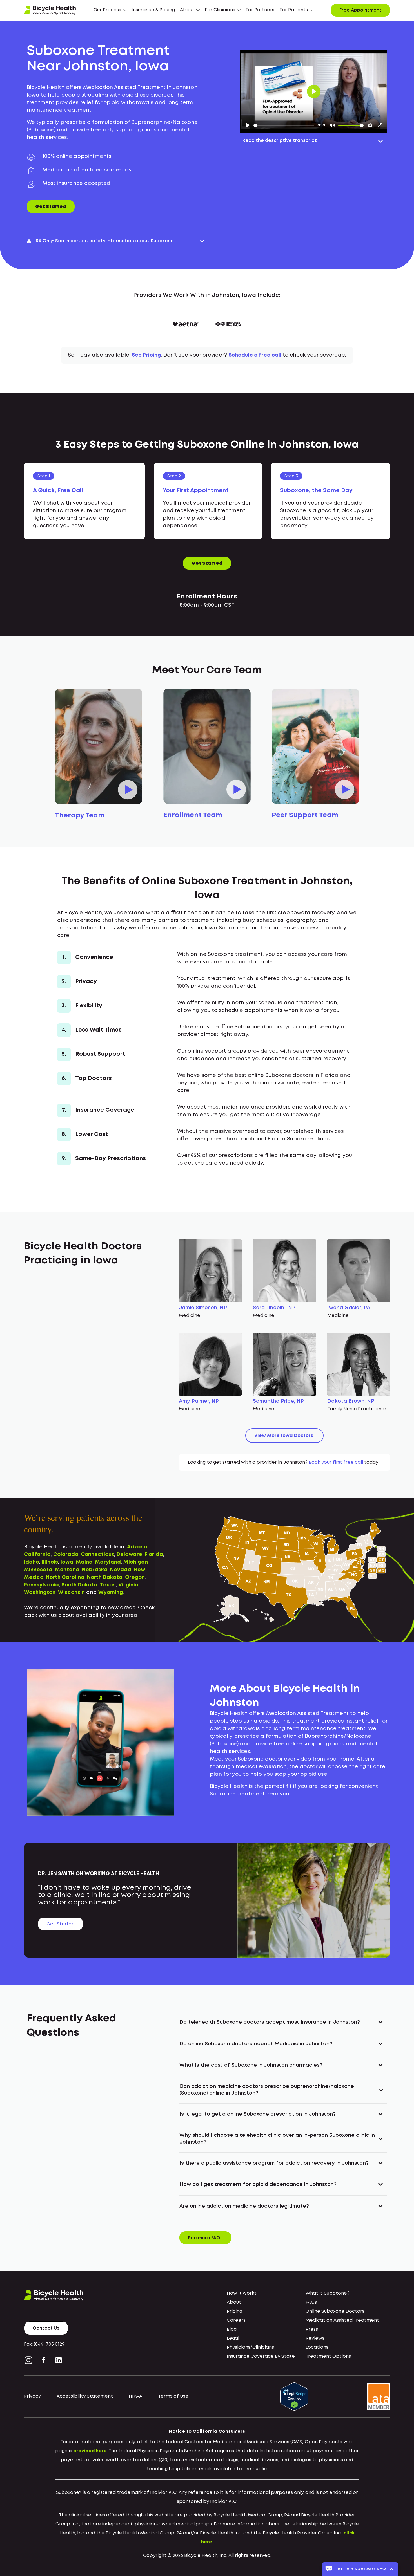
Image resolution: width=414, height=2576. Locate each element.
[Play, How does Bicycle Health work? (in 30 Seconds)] (248, 125)
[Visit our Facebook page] (44, 2360)
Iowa (67, 1562)
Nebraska (95, 1570)
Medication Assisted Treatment (342, 2320)
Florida (154, 1555)
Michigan (136, 1562)
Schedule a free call (255, 355)
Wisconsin (71, 1593)
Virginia (128, 1585)
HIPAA (135, 2396)
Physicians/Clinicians (250, 2347)
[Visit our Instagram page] (30, 2360)
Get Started (51, 207)
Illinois (50, 1562)
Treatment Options (328, 2356)
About (234, 2302)
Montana (67, 1570)
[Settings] (370, 125)
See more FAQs (205, 2238)
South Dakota (79, 1585)
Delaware (129, 1555)
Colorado (66, 1555)
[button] (110, 10)
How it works (242, 2293)
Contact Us (46, 2328)
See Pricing (146, 355)
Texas (108, 1585)
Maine (84, 1562)
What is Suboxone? (328, 2293)
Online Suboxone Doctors (335, 2311)
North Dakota (105, 1577)
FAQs (311, 2302)
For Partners (260, 10)
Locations (317, 2347)
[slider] (284, 125)
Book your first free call (336, 1462)
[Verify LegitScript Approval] (294, 2396)
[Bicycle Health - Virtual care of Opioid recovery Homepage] (50, 10)
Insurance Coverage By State (261, 2356)
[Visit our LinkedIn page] (59, 2360)
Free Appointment (360, 10)
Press (312, 2329)
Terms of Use (173, 2396)
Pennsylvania (41, 1585)
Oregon (135, 1577)
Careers (236, 2320)
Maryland (108, 1562)
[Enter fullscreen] (380, 125)
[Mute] (332, 125)
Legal (233, 2338)
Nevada (121, 1570)
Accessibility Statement (85, 2396)
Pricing (234, 2311)
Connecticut (97, 1555)
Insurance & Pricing (153, 10)
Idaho (32, 1562)
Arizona (137, 1547)
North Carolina (65, 1577)
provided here (90, 2451)
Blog (232, 2329)
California (37, 1555)
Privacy (32, 2396)
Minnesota (38, 1570)
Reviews (315, 2338)
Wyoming (111, 1593)
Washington (40, 1593)
